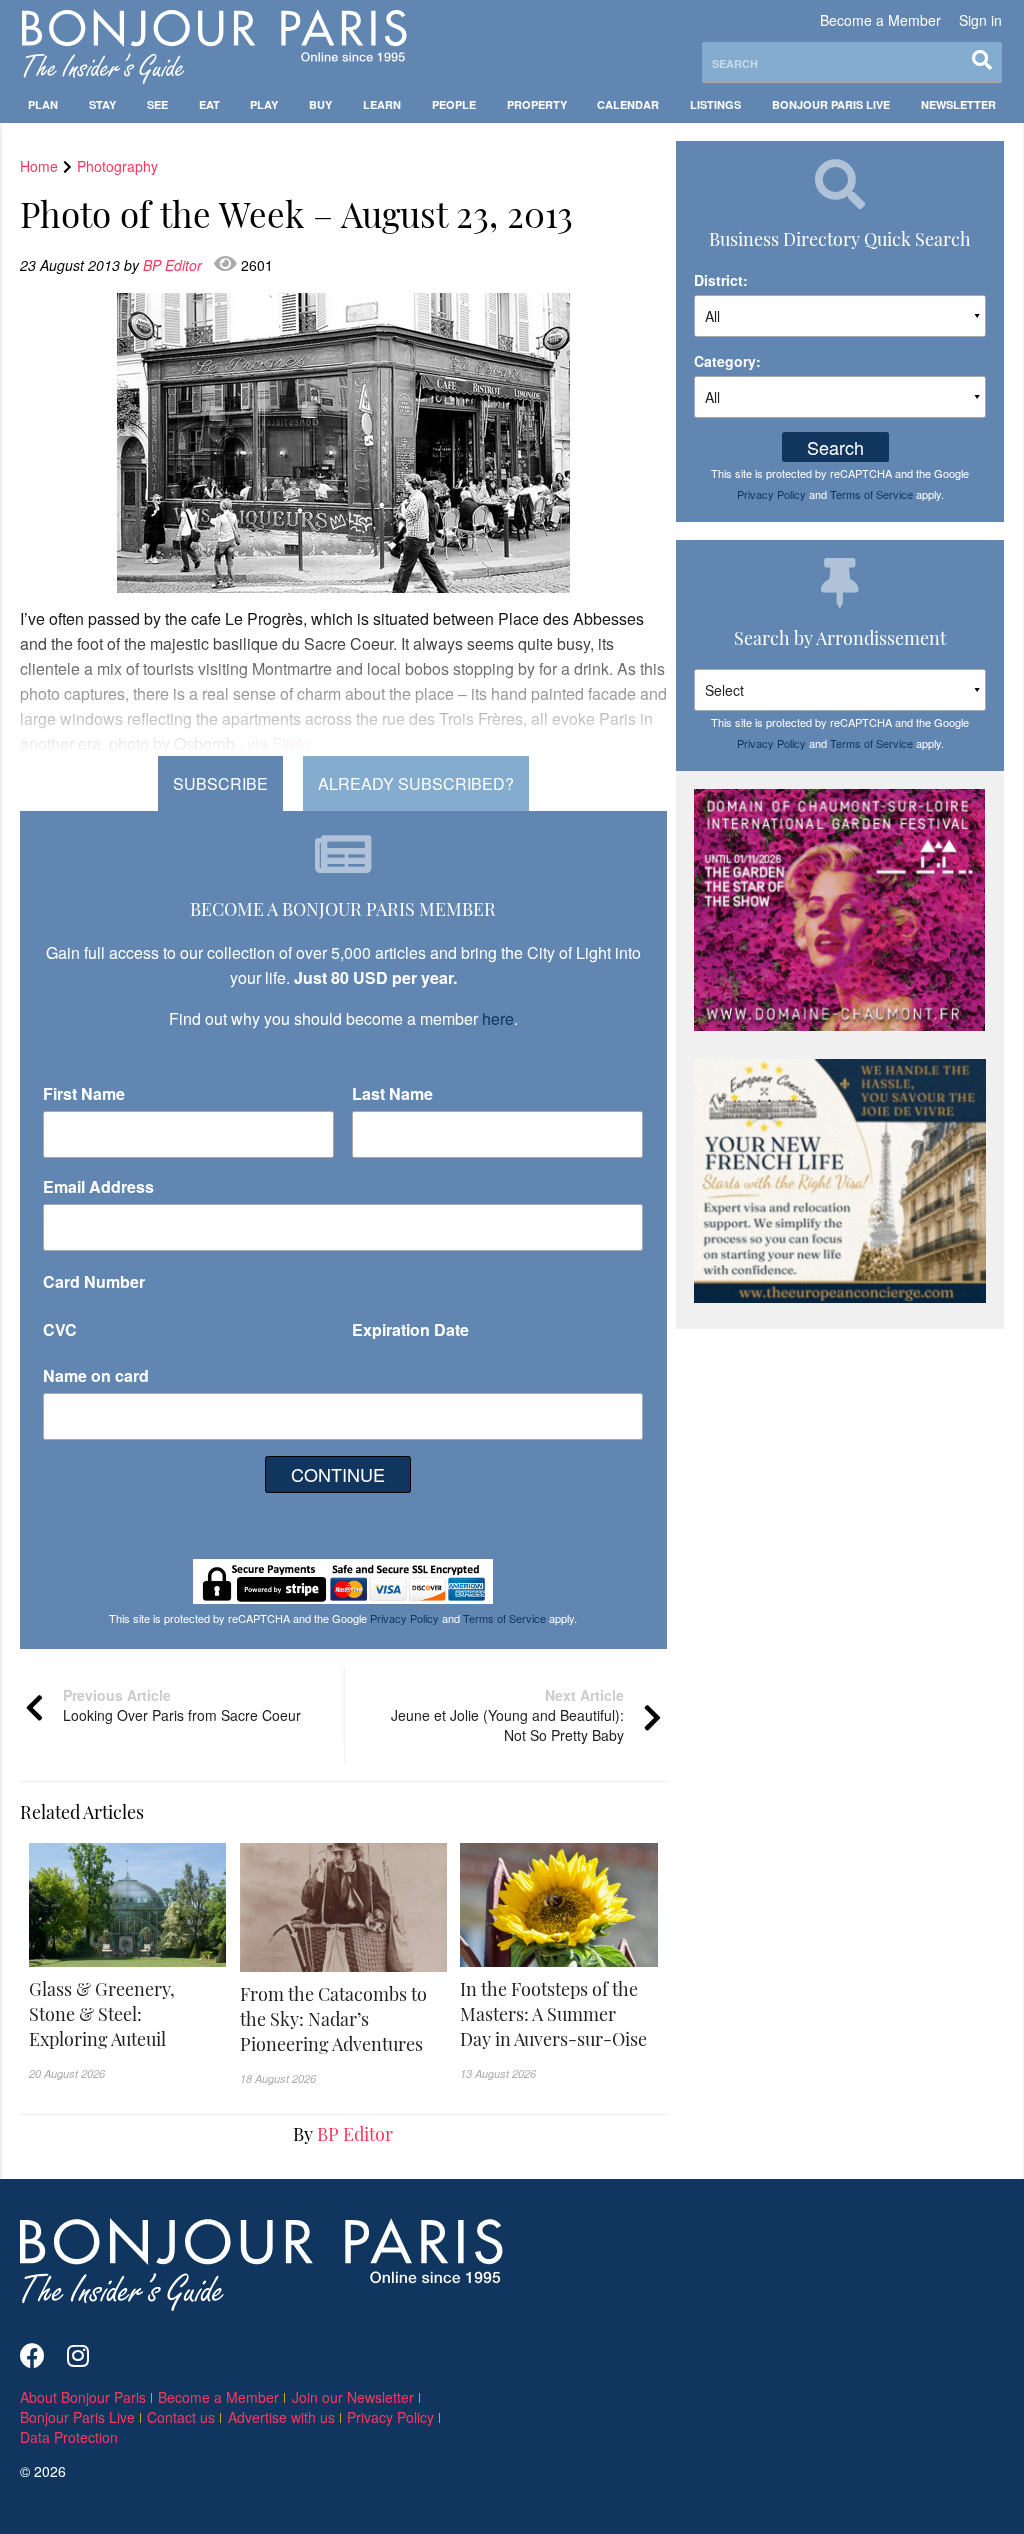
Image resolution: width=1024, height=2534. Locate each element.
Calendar (628, 104)
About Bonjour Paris (83, 2397)
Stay (102, 104)
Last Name (392, 1093)
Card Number (94, 1281)
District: (721, 280)
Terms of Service (504, 1618)
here (498, 1018)
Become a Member (880, 20)
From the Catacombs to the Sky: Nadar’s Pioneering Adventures (333, 2019)
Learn (382, 104)
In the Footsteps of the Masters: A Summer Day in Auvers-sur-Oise (553, 2014)
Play (264, 104)
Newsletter (958, 104)
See (157, 104)
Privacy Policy (404, 1618)
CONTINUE (338, 1474)
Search (835, 447)
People (454, 104)
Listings (715, 104)
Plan (43, 104)
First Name (84, 1093)
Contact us (181, 2417)
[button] (128, 2014)
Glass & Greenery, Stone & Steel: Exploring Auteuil (102, 2014)
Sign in (980, 20)
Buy (320, 104)
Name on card (96, 1375)
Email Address (98, 1186)
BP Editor (174, 265)
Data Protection (69, 2437)
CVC (60, 1329)
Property (537, 104)
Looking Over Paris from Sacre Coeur (182, 1705)
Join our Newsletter (353, 2397)
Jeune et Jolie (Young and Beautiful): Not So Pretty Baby (507, 1715)
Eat (209, 104)
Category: (727, 361)
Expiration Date (410, 1329)
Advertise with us (281, 2417)
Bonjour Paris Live (831, 104)
